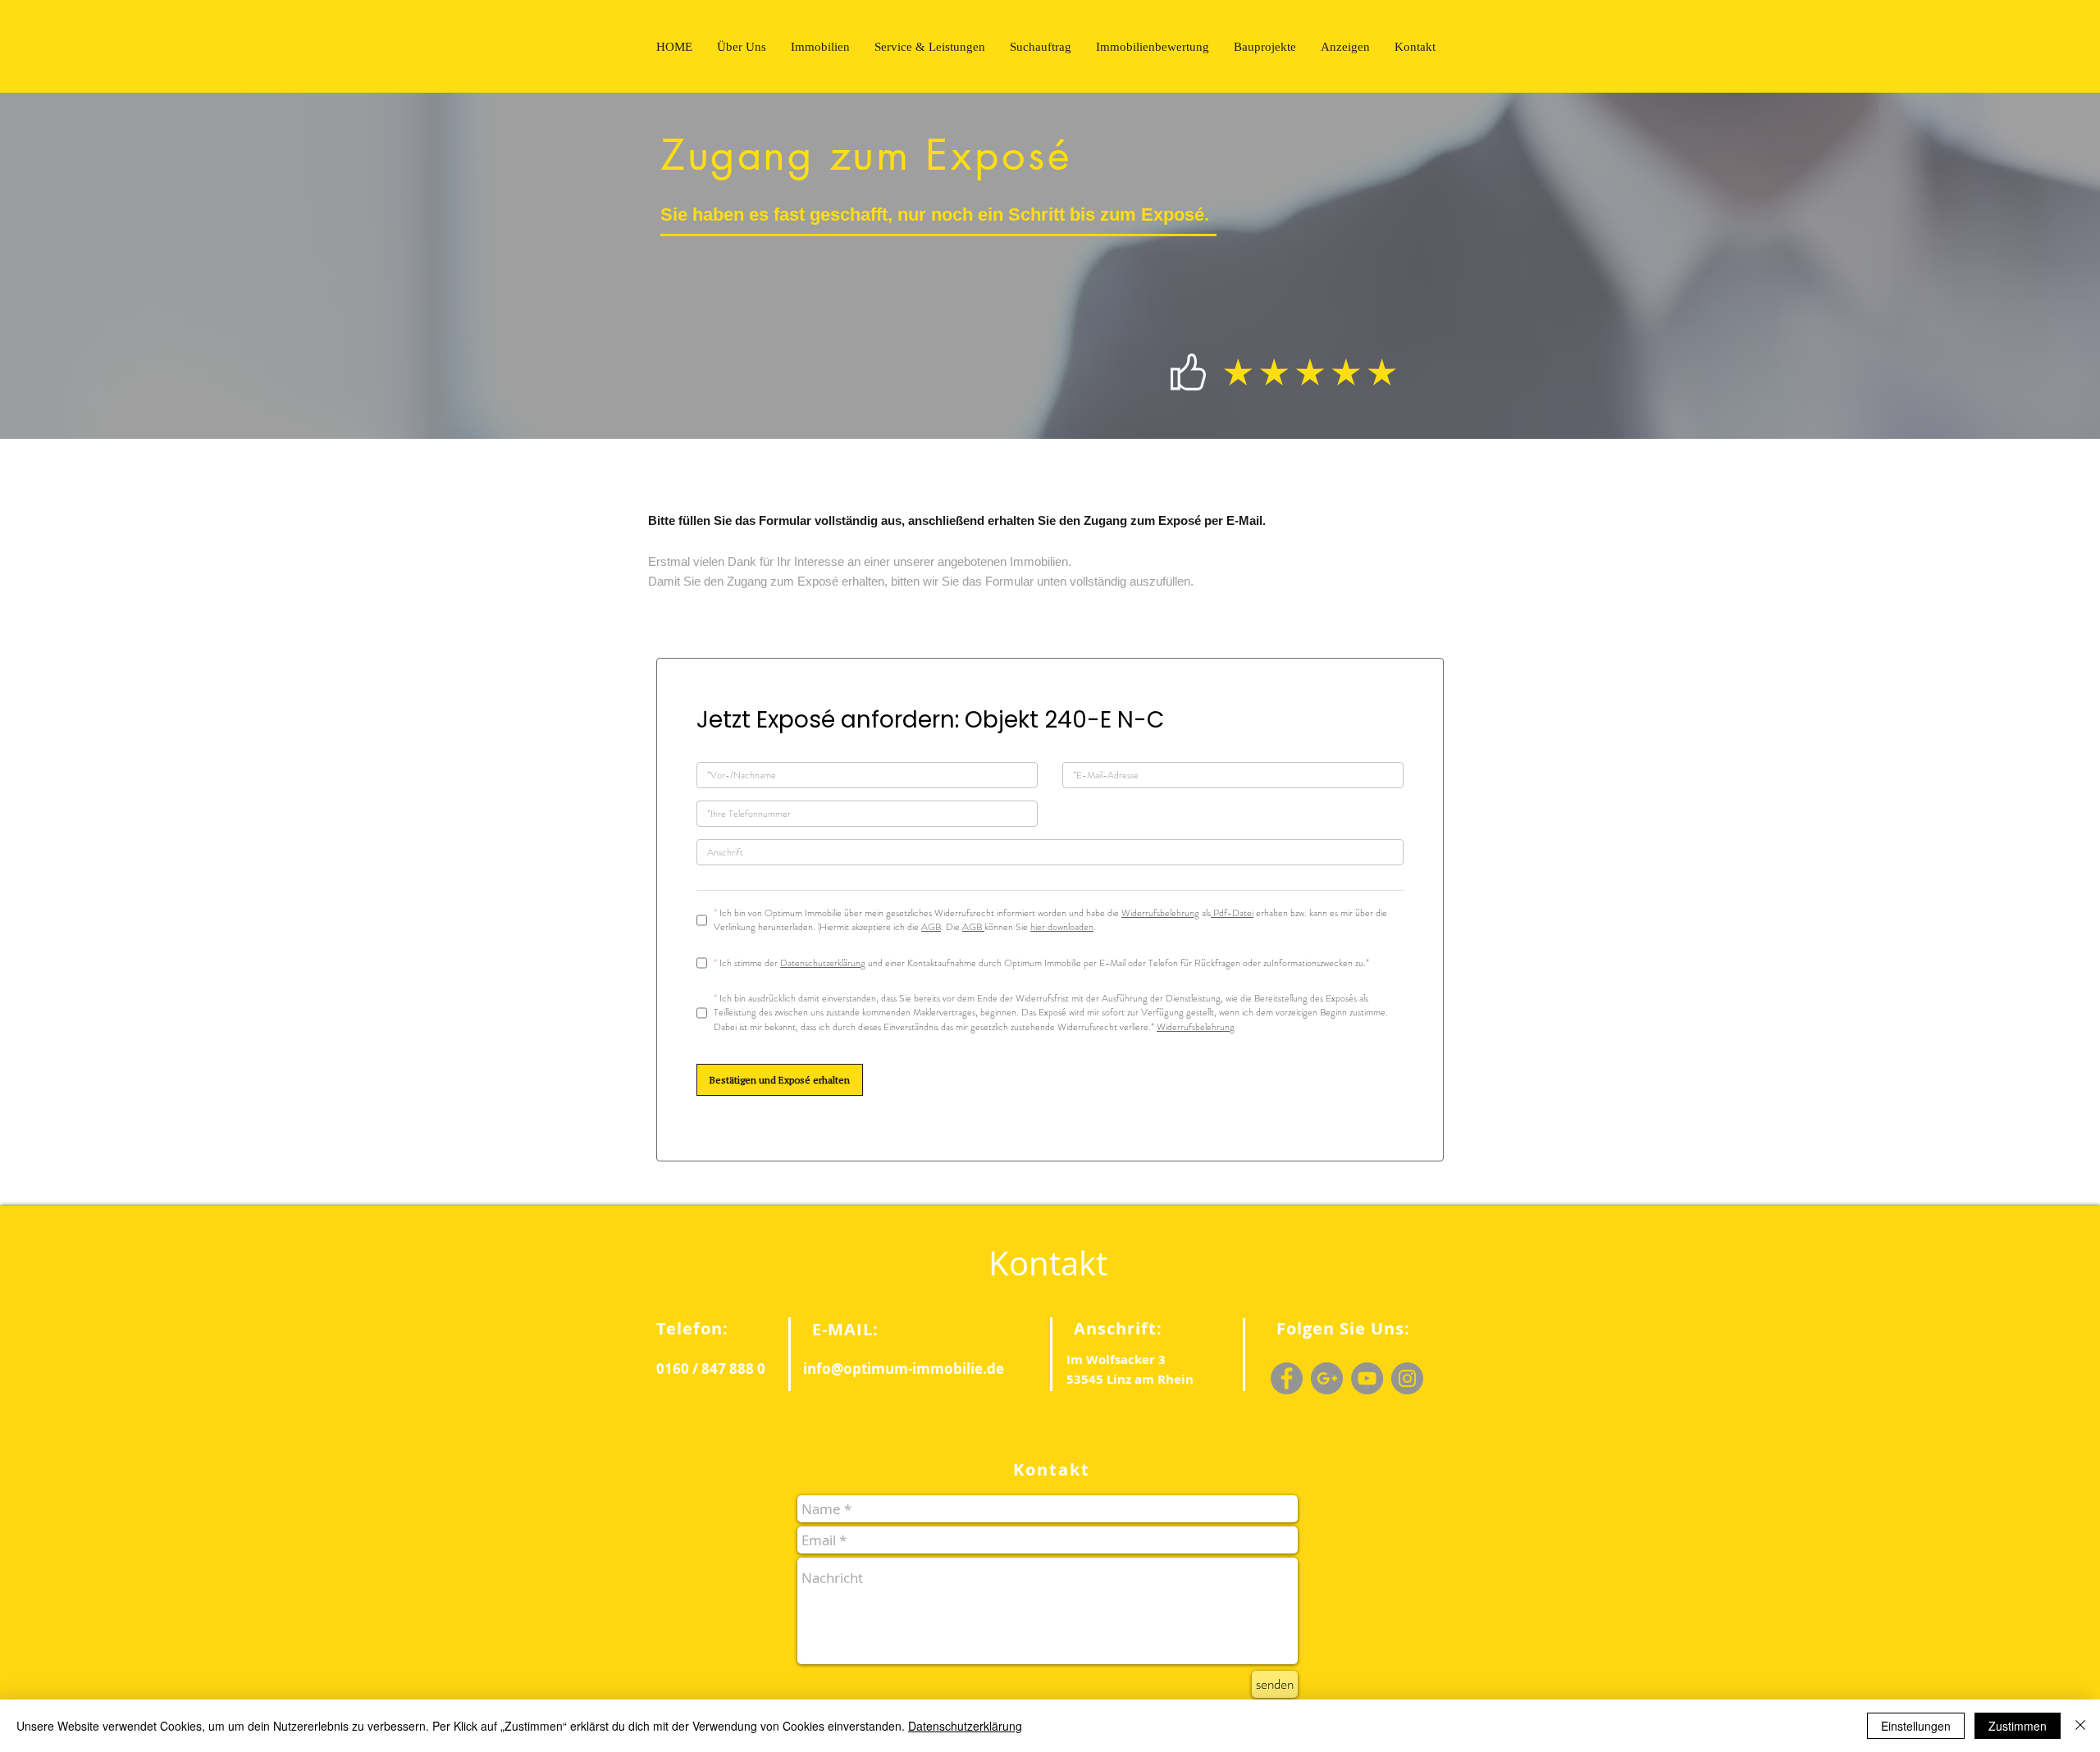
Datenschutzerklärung (965, 1726)
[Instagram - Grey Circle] (1407, 1378)
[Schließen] (2080, 1726)
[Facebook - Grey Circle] (1287, 1378)
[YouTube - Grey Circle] (1367, 1378)
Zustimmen (2018, 1726)
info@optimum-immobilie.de (904, 1369)
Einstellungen (1916, 1726)
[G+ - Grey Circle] (1327, 1378)
